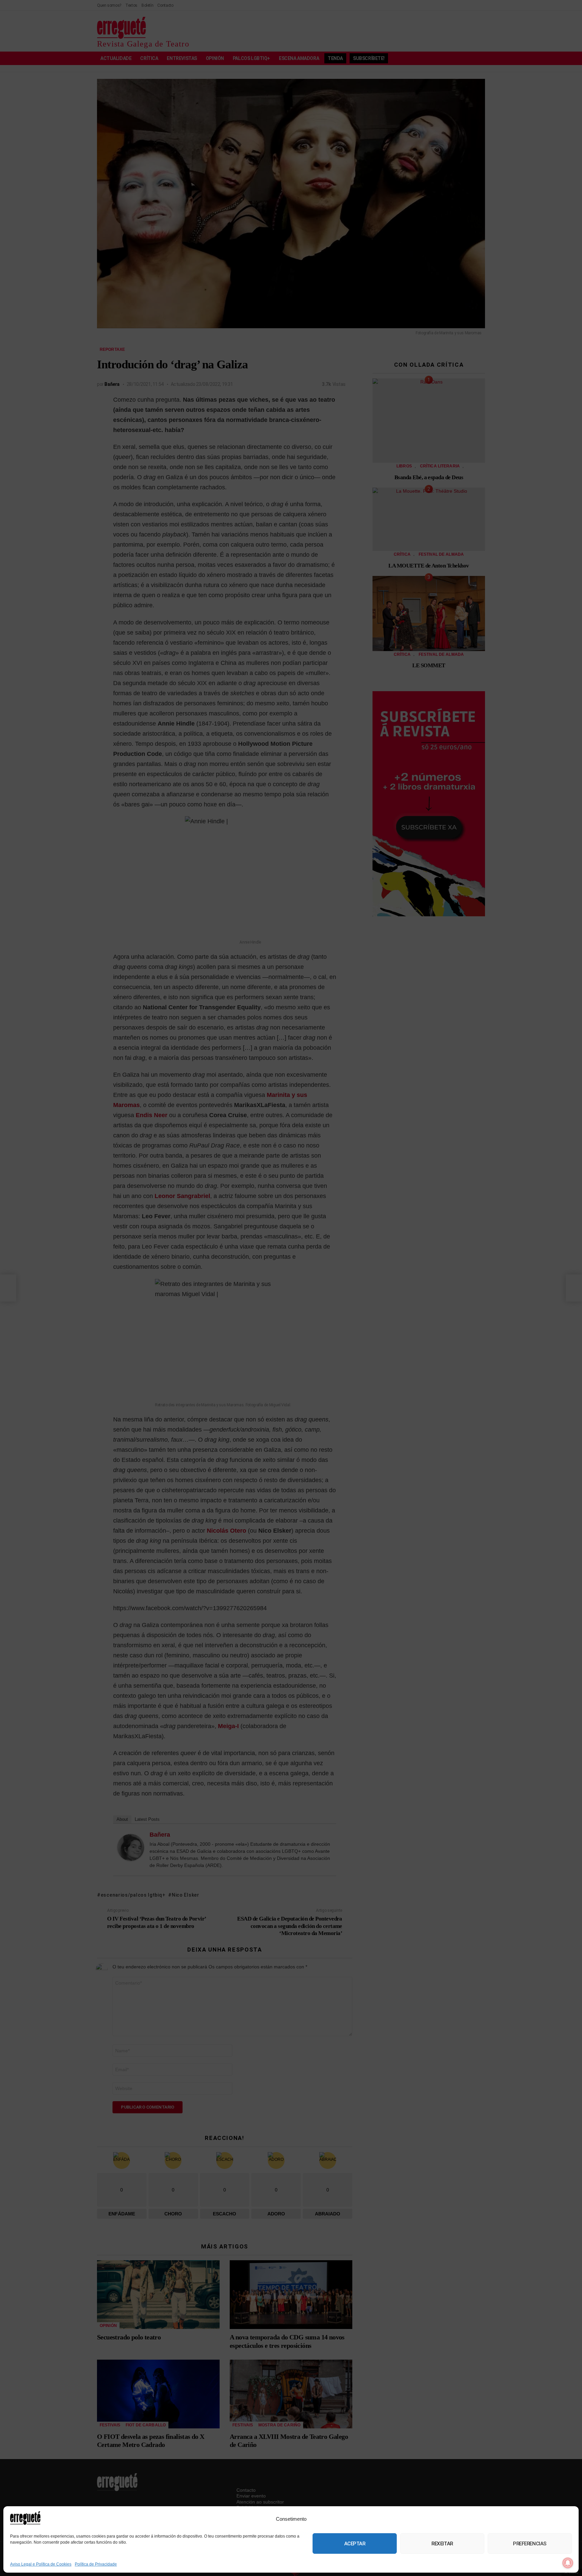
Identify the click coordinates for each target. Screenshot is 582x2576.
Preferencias (530, 2544)
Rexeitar (442, 2544)
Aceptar (355, 2544)
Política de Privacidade (96, 2564)
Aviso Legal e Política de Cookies (41, 2564)
